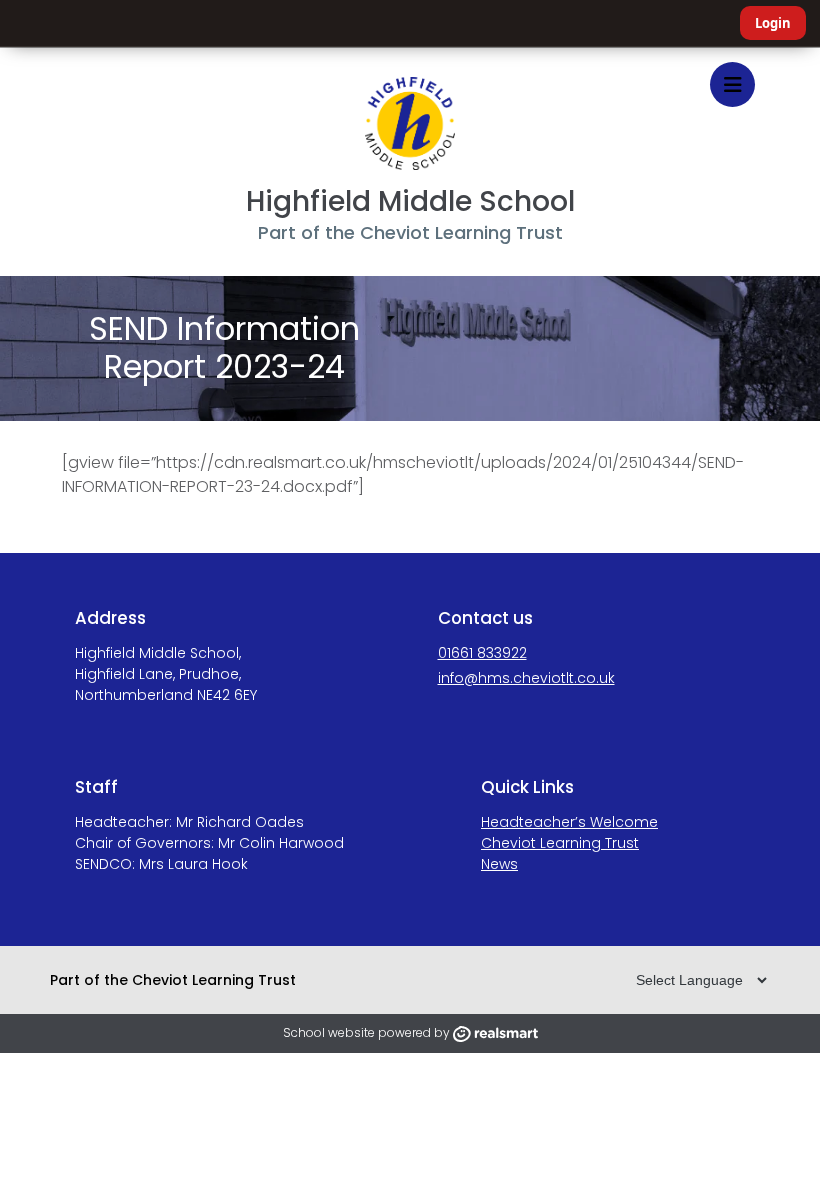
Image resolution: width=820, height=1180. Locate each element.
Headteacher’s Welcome (569, 822)
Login (773, 23)
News (499, 864)
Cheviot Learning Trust (560, 843)
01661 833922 (482, 653)
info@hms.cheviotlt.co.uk (526, 678)
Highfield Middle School (410, 201)
